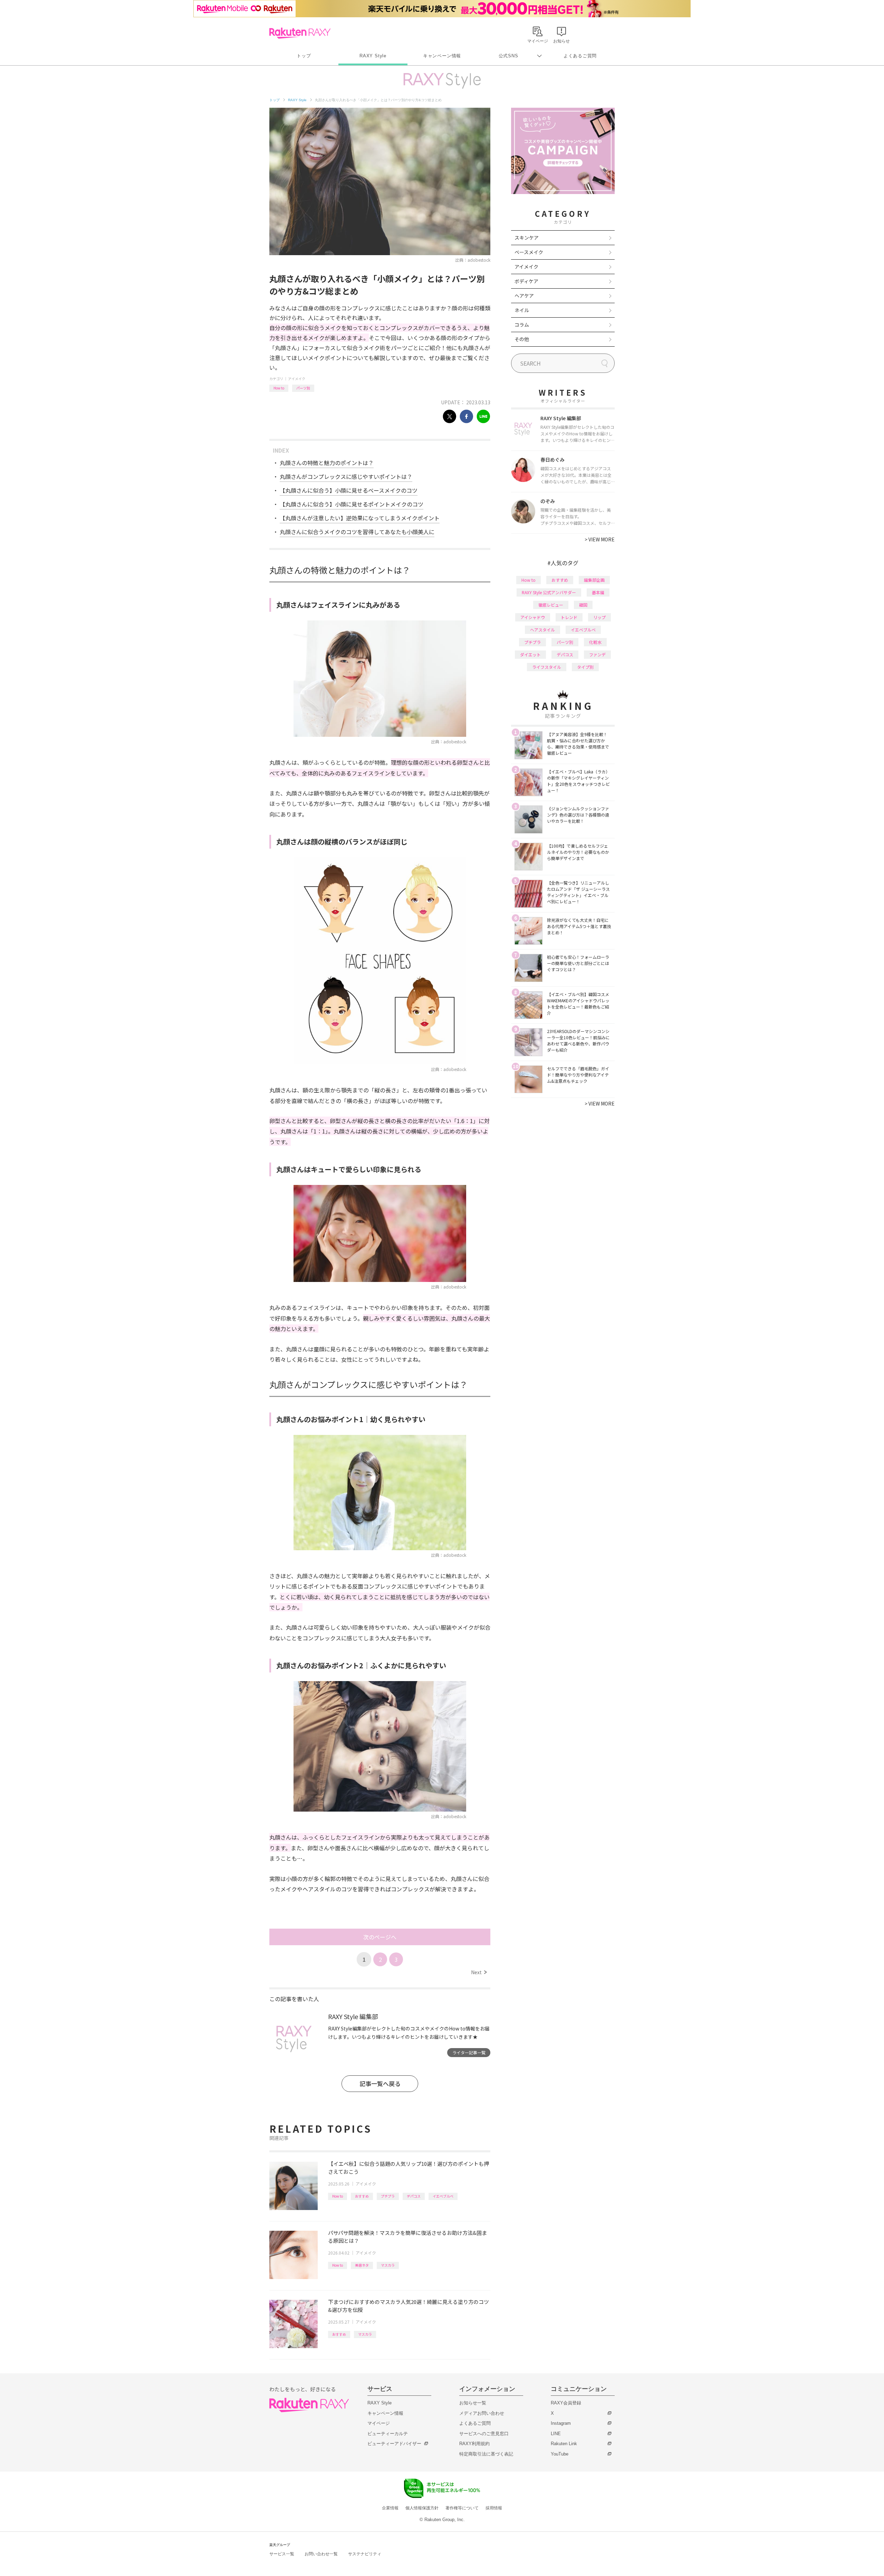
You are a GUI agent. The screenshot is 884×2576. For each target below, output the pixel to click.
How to (279, 388)
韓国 (583, 605)
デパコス (414, 2196)
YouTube (560, 2454)
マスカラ (388, 2265)
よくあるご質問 (580, 56)
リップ (599, 617)
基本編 (598, 592)
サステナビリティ (365, 2554)
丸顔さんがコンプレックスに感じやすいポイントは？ (346, 476)
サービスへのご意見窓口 (484, 2434)
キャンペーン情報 (442, 56)
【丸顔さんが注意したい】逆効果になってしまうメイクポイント (360, 518)
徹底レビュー (551, 605)
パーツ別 (303, 388)
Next (479, 1972)
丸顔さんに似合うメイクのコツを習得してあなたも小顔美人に (357, 532)
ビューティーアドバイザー (394, 2444)
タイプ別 (585, 667)
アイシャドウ (533, 617)
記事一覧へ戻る (380, 2083)
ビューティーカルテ (388, 2434)
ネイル (522, 310)
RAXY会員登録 (566, 2403)
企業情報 (390, 2508)
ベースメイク (529, 252)
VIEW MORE (600, 539)
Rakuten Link (564, 2444)
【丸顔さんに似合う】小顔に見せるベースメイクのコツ (349, 490)
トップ (304, 56)
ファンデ (597, 654)
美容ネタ (362, 2265)
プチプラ (388, 2196)
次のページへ (380, 1937)
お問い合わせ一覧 (321, 2554)
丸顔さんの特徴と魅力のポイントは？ (327, 463)
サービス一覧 (282, 2554)
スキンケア (527, 238)
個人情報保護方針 (422, 2508)
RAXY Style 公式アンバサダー (549, 592)
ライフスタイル (547, 667)
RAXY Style (373, 56)
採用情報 (494, 2508)
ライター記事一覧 (469, 2052)
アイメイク (297, 379)
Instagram (561, 2423)
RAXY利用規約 (474, 2444)
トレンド (569, 617)
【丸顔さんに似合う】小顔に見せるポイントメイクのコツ (352, 504)
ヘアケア (524, 296)
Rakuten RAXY (300, 33)
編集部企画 (594, 580)
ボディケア (526, 281)
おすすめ (362, 2196)
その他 (522, 339)
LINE (556, 2434)
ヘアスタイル (542, 630)
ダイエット (530, 654)
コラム (522, 325)
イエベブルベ (443, 2196)
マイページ (379, 2423)
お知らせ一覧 (473, 2403)
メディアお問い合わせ (482, 2413)
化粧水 (595, 642)
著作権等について (462, 2508)
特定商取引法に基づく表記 (486, 2454)
